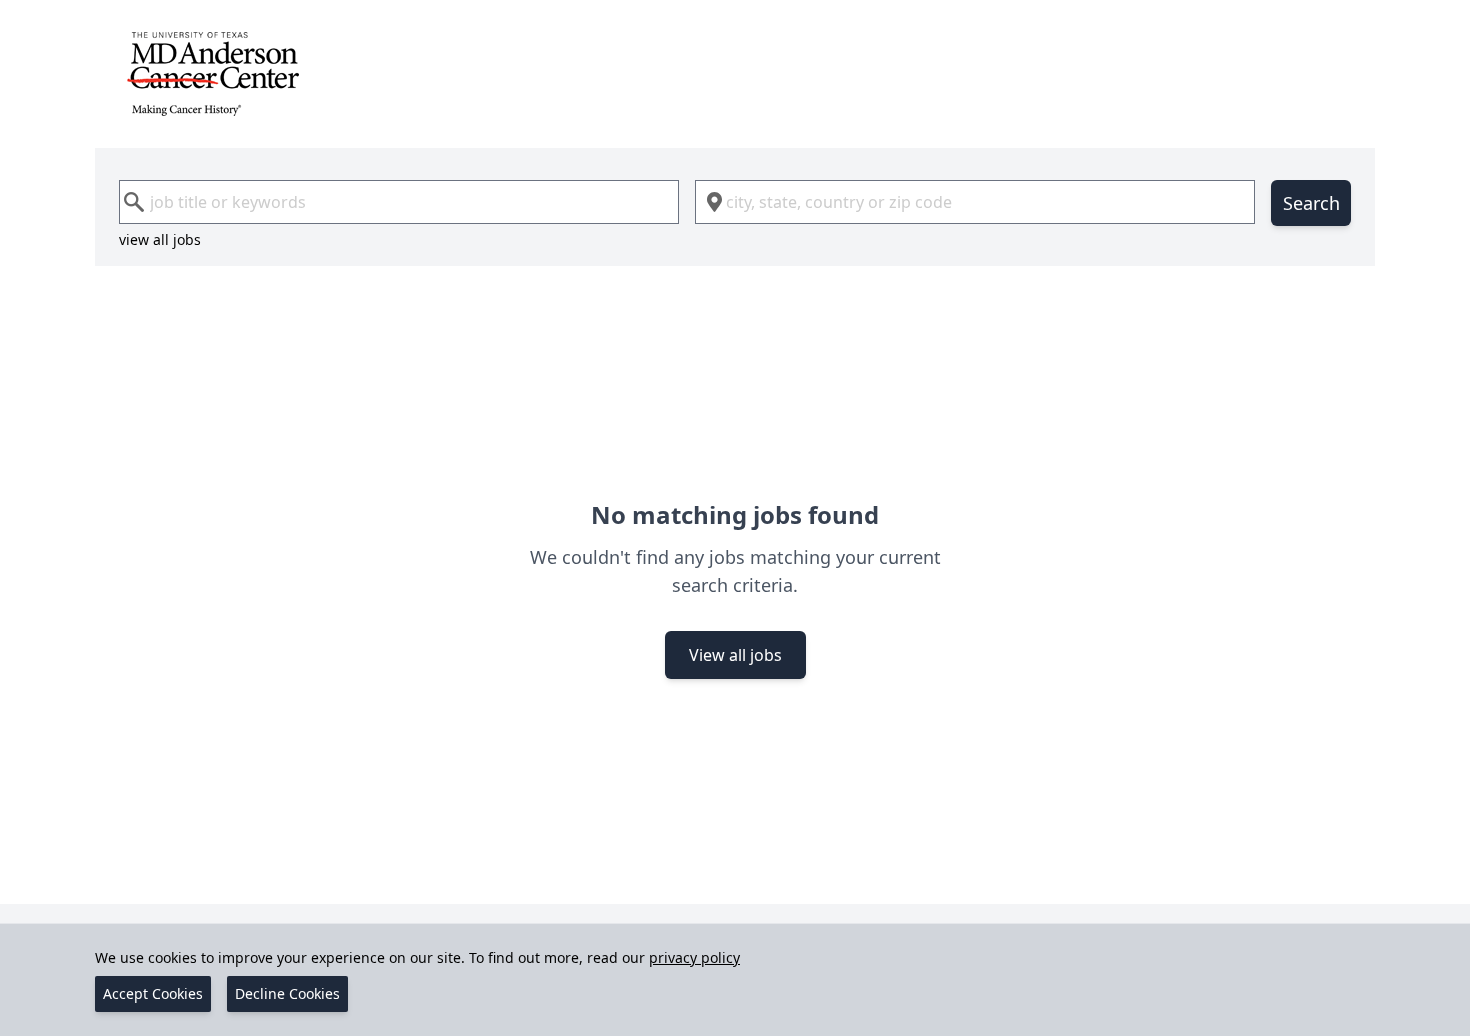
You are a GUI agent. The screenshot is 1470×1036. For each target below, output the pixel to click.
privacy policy (694, 957)
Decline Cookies (287, 993)
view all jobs (160, 239)
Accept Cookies (153, 993)
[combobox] (399, 202)
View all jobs (735, 655)
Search (1311, 203)
